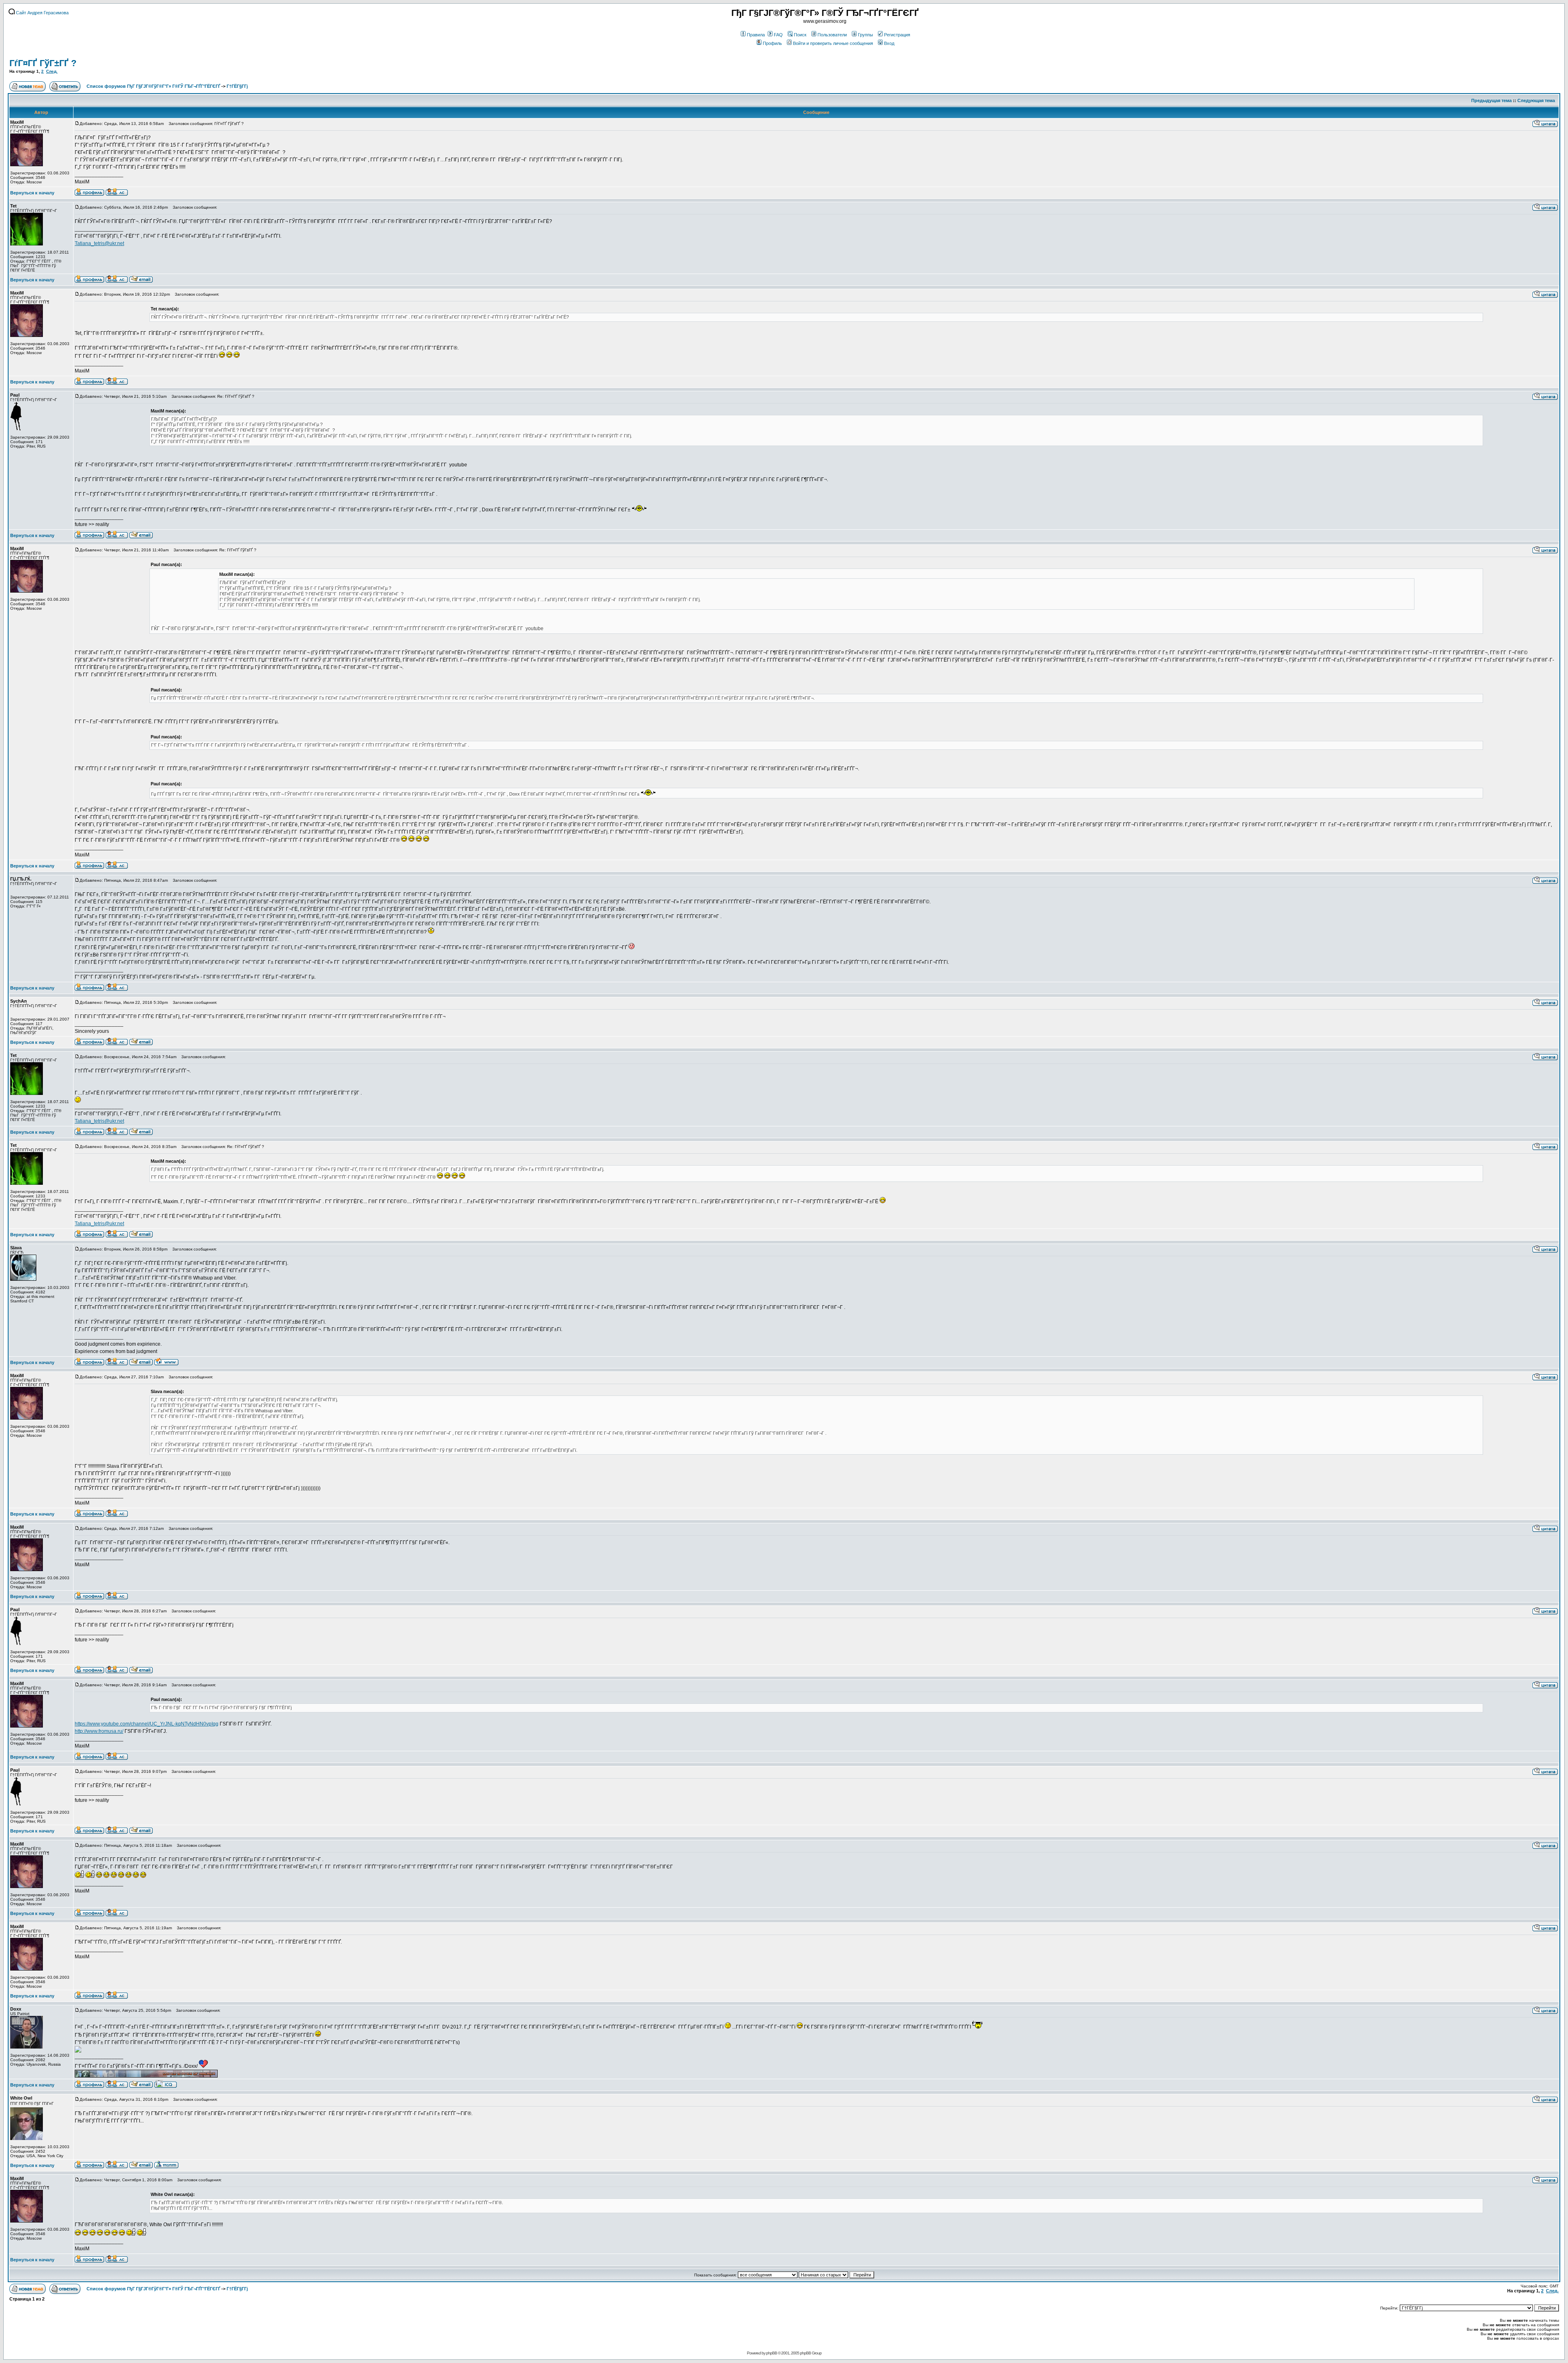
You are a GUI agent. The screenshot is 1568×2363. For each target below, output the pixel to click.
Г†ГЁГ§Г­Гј (237, 86)
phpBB (772, 2353)
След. (52, 71)
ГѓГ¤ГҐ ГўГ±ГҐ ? (43, 63)
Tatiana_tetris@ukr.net (99, 243)
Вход (889, 43)
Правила (756, 35)
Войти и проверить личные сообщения (833, 43)
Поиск (800, 35)
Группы (865, 35)
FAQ (778, 35)
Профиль (772, 43)
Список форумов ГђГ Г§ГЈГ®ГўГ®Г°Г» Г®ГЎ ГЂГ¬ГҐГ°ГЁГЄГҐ (153, 86)
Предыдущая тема (1491, 100)
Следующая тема (1536, 100)
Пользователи (832, 35)
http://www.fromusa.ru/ (99, 1731)
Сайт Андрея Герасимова (42, 13)
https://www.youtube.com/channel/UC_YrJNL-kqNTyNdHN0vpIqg (147, 1724)
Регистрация (897, 35)
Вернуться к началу (32, 193)
